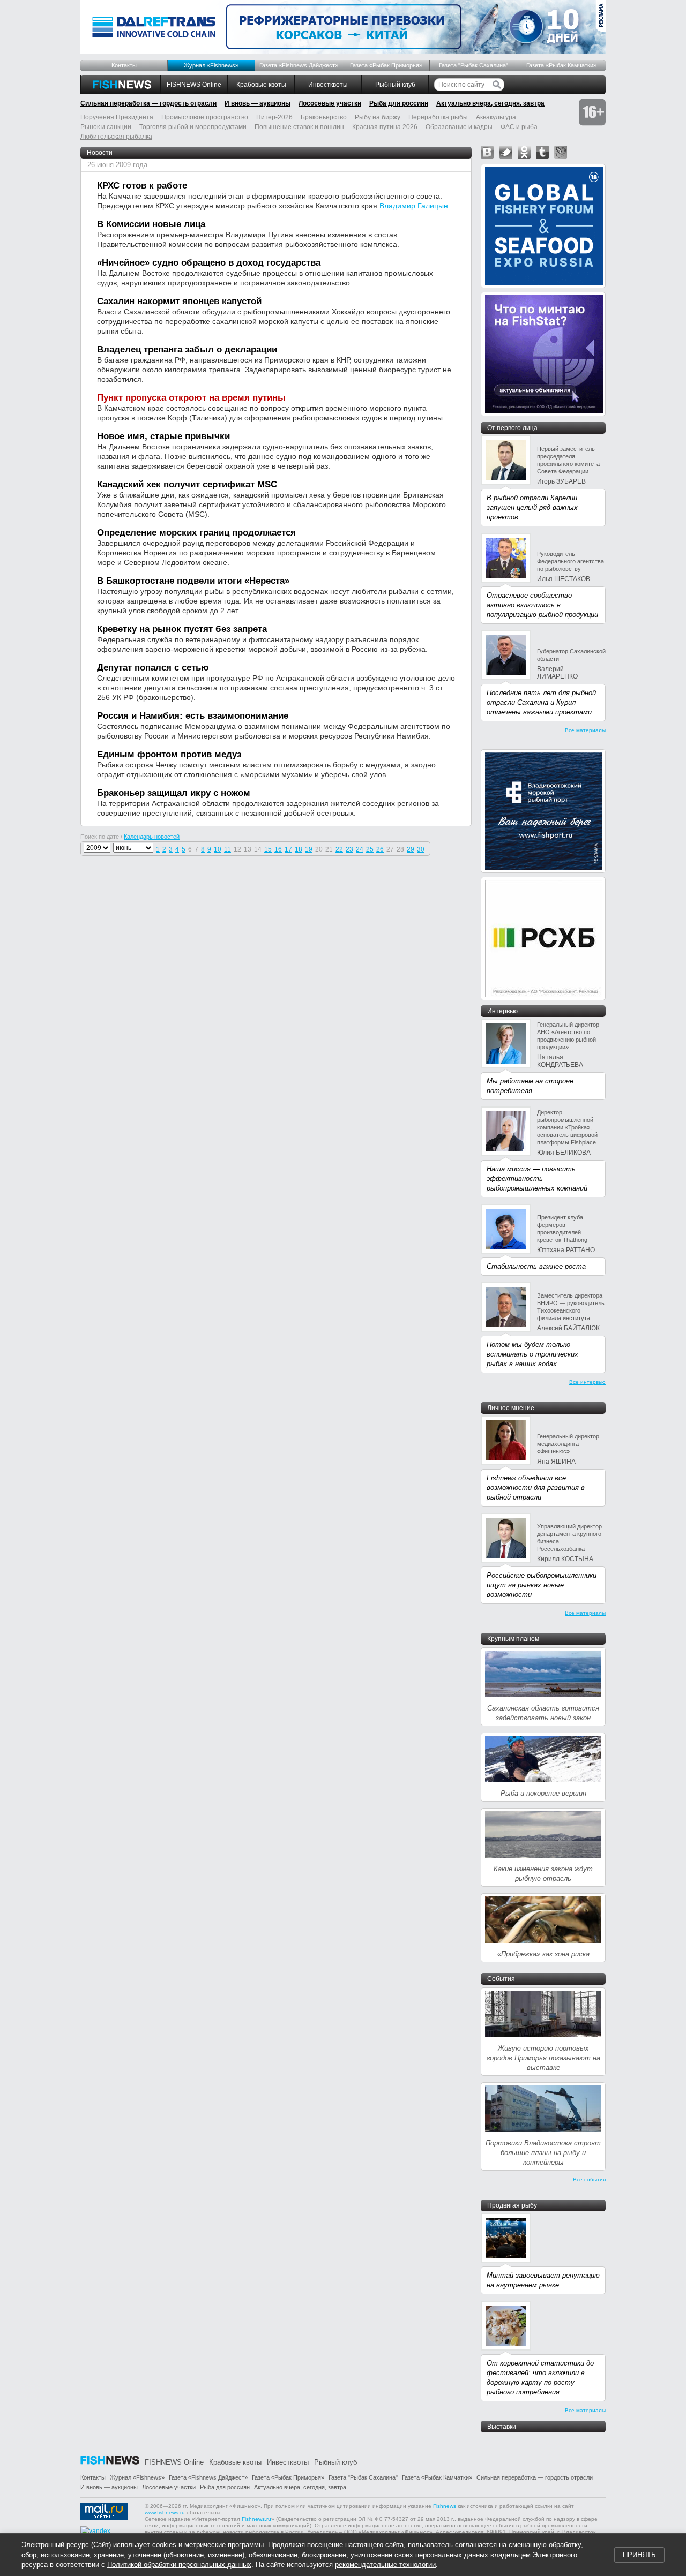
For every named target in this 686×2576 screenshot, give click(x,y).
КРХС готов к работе (142, 186)
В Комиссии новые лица (151, 224)
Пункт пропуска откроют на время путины (191, 398)
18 (299, 849)
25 (370, 849)
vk (487, 152)
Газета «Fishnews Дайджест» (299, 65)
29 (411, 849)
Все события (589, 2179)
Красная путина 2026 (385, 127)
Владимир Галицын (414, 206)
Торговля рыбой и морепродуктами (193, 127)
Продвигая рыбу (512, 2205)
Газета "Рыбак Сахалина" (474, 65)
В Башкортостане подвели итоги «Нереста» (193, 581)
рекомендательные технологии (385, 2564)
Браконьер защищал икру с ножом (174, 793)
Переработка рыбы (438, 117)
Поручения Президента (117, 117)
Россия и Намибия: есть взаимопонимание (193, 716)
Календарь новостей (152, 837)
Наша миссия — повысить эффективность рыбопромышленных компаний (537, 1178)
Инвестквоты (328, 85)
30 (421, 849)
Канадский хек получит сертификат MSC (187, 484)
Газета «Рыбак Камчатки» (561, 65)
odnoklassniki (524, 152)
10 (218, 849)
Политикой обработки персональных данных (179, 2564)
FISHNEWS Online (194, 85)
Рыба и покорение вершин (543, 1793)
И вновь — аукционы (258, 103)
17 (288, 849)
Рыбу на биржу (378, 117)
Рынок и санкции (106, 127)
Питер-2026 (274, 117)
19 (309, 849)
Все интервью (587, 1382)
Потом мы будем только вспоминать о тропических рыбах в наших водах (532, 1354)
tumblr (542, 152)
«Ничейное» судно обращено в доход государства (209, 263)
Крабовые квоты (261, 85)
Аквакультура (496, 117)
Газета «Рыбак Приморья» (386, 65)
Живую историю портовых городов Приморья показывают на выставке (543, 2058)
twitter (506, 152)
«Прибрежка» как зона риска (543, 1954)
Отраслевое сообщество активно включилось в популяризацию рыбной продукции (542, 605)
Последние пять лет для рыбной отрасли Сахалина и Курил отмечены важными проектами (541, 702)
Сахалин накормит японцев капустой (179, 301)
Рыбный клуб (395, 85)
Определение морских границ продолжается (196, 533)
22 (339, 849)
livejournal (561, 152)
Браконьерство (324, 117)
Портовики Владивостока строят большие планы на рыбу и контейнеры (543, 2153)
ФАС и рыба (519, 127)
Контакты (124, 65)
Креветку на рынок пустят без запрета (182, 629)
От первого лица (512, 428)
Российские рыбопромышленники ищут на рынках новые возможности (542, 1585)
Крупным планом (513, 1639)
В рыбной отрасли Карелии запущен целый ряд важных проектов (532, 507)
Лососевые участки (330, 103)
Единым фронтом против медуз (169, 754)
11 (228, 849)
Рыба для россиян (399, 103)
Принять (639, 2555)
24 (360, 849)
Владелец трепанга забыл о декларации (187, 349)
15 (268, 849)
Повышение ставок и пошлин (299, 127)
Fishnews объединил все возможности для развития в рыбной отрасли (536, 1487)
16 (278, 849)
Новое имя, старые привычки (163, 436)
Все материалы (585, 730)
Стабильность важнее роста (536, 1266)
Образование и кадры (459, 127)
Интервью (502, 1011)
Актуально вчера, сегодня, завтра (490, 103)
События (501, 1979)
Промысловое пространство (205, 117)
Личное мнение (511, 1408)
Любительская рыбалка (116, 137)
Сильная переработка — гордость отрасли (148, 103)
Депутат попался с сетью (153, 668)
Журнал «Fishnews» (211, 65)
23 (349, 849)
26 (380, 849)
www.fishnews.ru (165, 2513)
